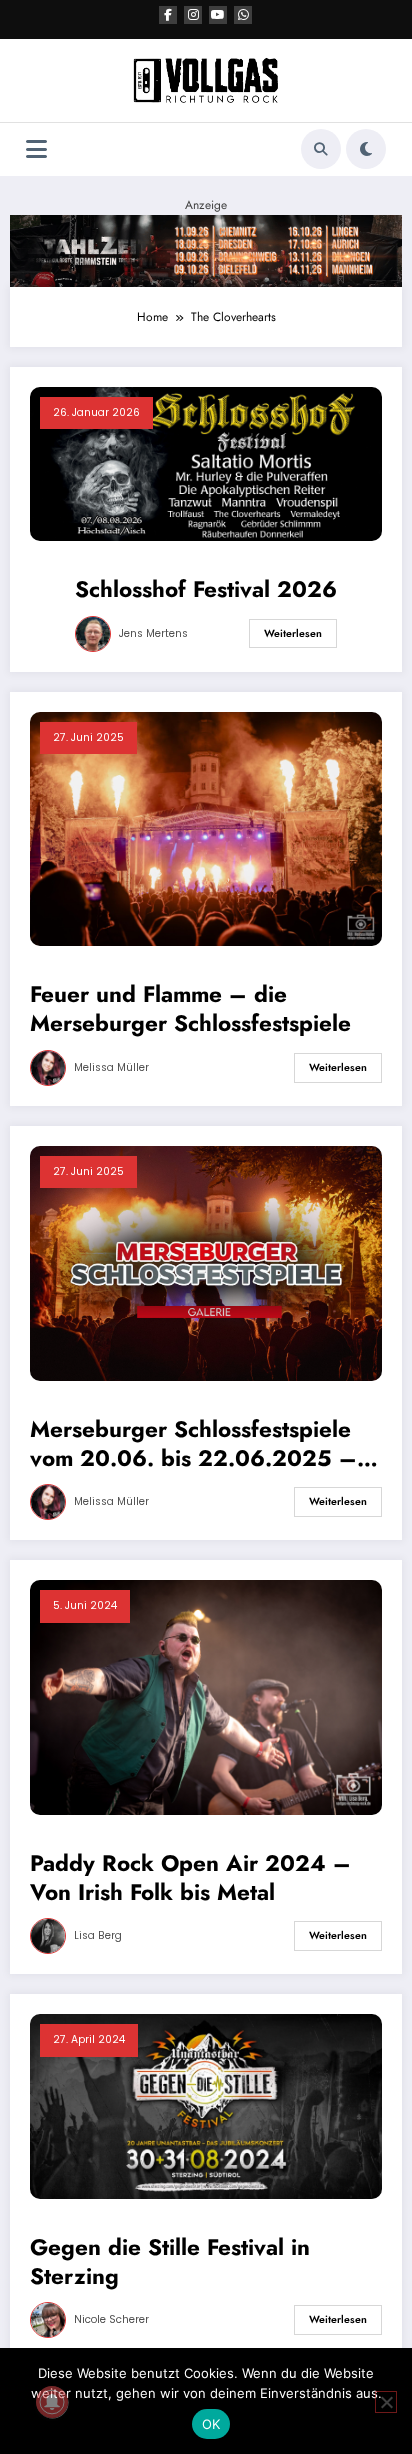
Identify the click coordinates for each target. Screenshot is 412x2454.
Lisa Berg (98, 1935)
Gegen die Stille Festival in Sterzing (170, 2262)
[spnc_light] (366, 149)
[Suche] (321, 149)
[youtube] (218, 15)
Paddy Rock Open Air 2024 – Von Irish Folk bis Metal (190, 1878)
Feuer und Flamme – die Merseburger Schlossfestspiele (190, 1009)
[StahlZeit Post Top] (206, 250)
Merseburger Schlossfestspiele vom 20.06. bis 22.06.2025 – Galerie (193, 1444)
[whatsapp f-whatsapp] (243, 15)
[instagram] (193, 15)
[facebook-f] (168, 15)
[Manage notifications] (52, 2402)
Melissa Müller (111, 1067)
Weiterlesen (293, 633)
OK (211, 2424)
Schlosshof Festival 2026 (206, 589)
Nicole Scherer (111, 2319)
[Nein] (386, 2402)
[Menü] (36, 149)
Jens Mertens (153, 633)
